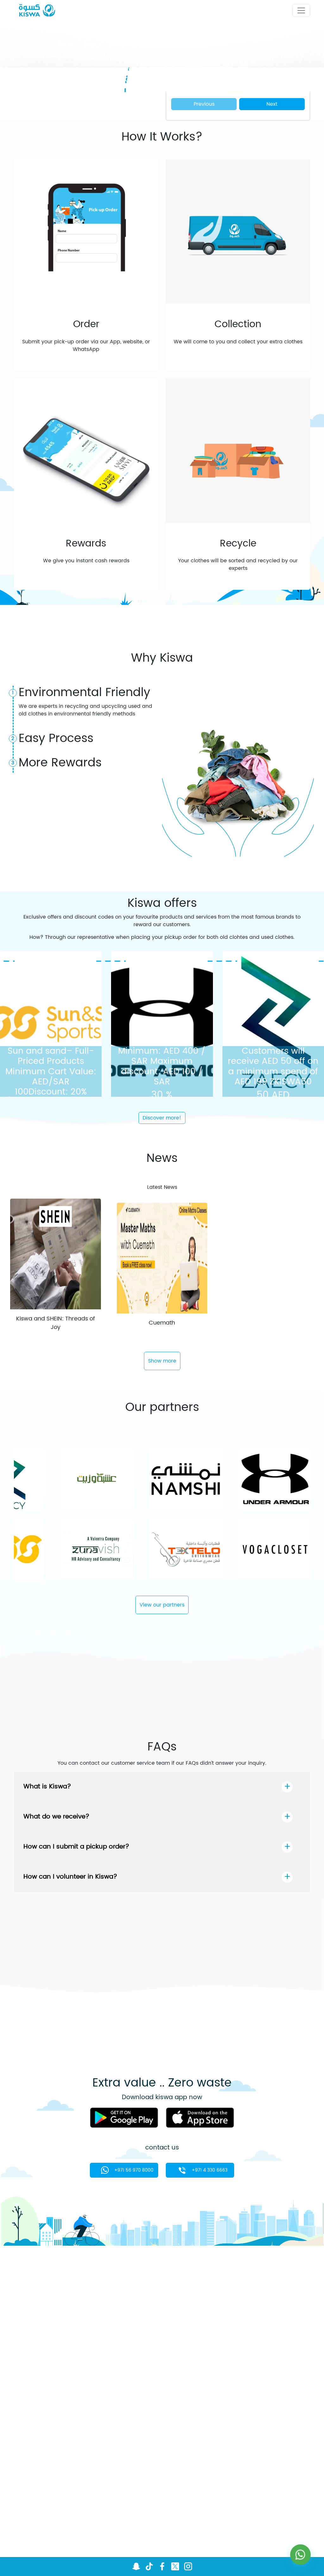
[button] (38, 96)
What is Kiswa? (47, 1787)
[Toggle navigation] (301, 10)
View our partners (162, 1605)
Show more (162, 1361)
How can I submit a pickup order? (76, 1847)
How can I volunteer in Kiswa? (70, 1877)
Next (272, 104)
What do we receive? (56, 1817)
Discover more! (162, 1118)
